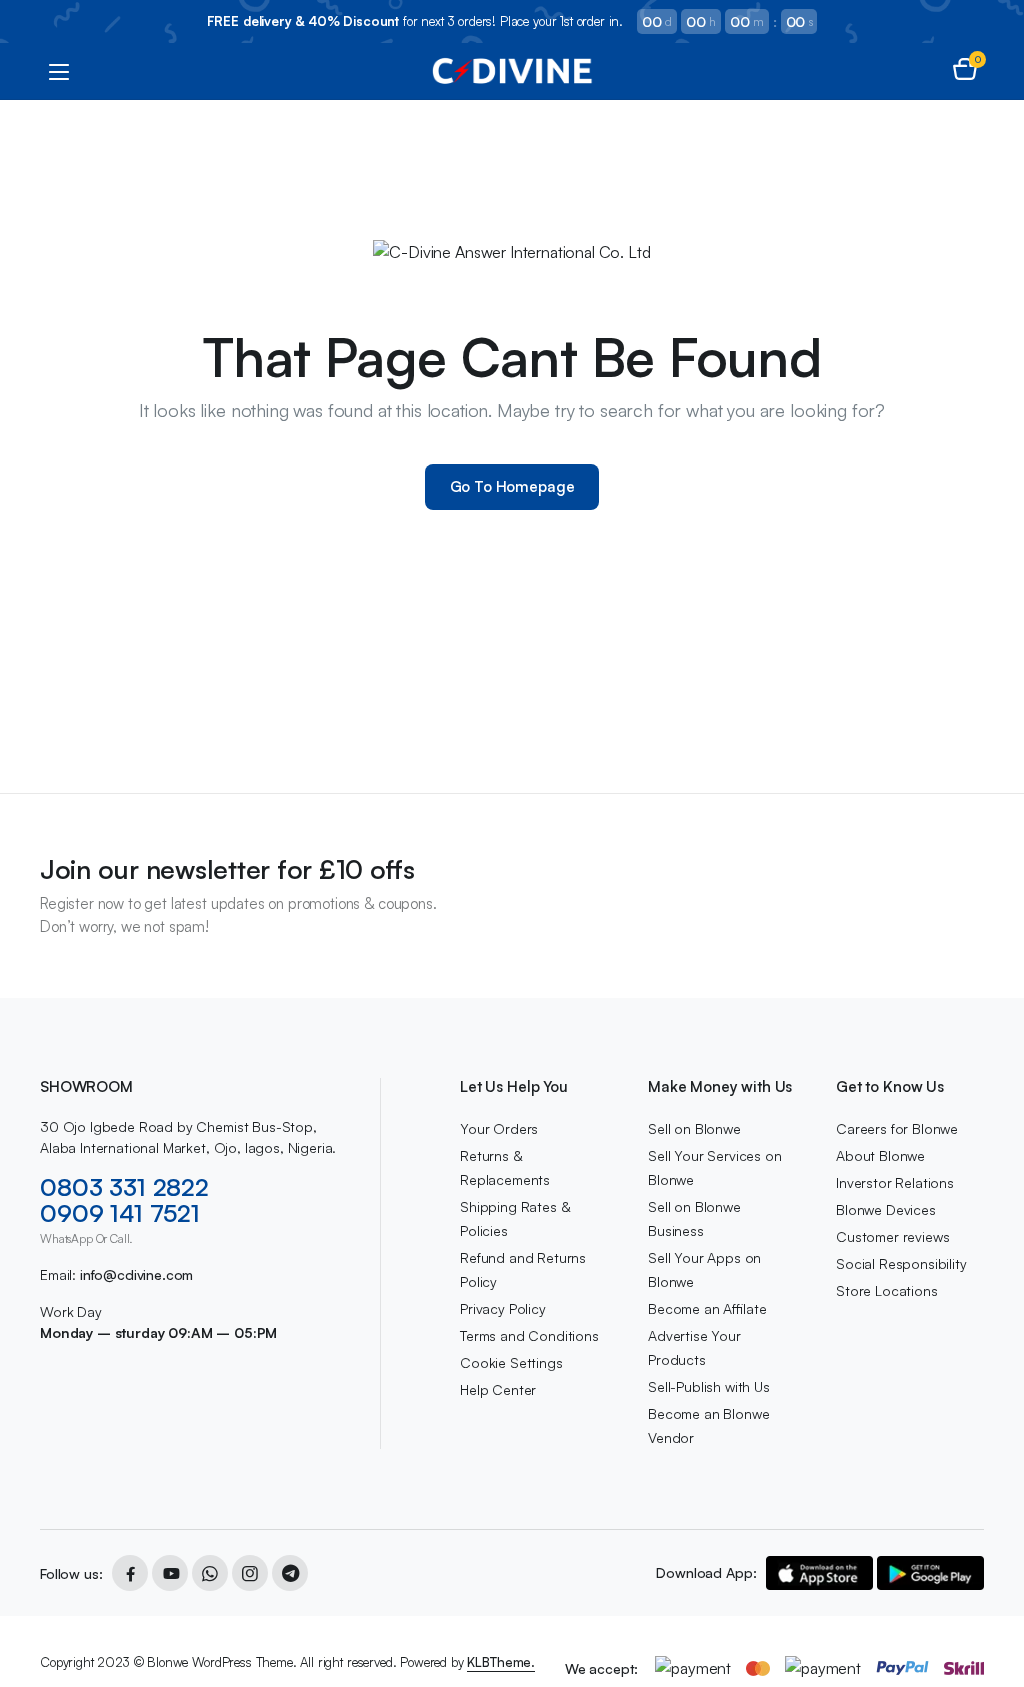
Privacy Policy (503, 1308)
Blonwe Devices (886, 1209)
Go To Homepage (512, 486)
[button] (965, 71)
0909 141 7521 (120, 1213)
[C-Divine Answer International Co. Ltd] (512, 71)
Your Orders (499, 1128)
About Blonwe (880, 1155)
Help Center (498, 1389)
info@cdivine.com (136, 1274)
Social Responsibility (901, 1263)
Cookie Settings (511, 1362)
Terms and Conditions (529, 1335)
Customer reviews (892, 1236)
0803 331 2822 (124, 1187)
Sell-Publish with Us (709, 1386)
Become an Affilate (707, 1308)
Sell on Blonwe (694, 1128)
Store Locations (887, 1290)
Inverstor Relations (895, 1182)
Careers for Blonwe (897, 1128)
